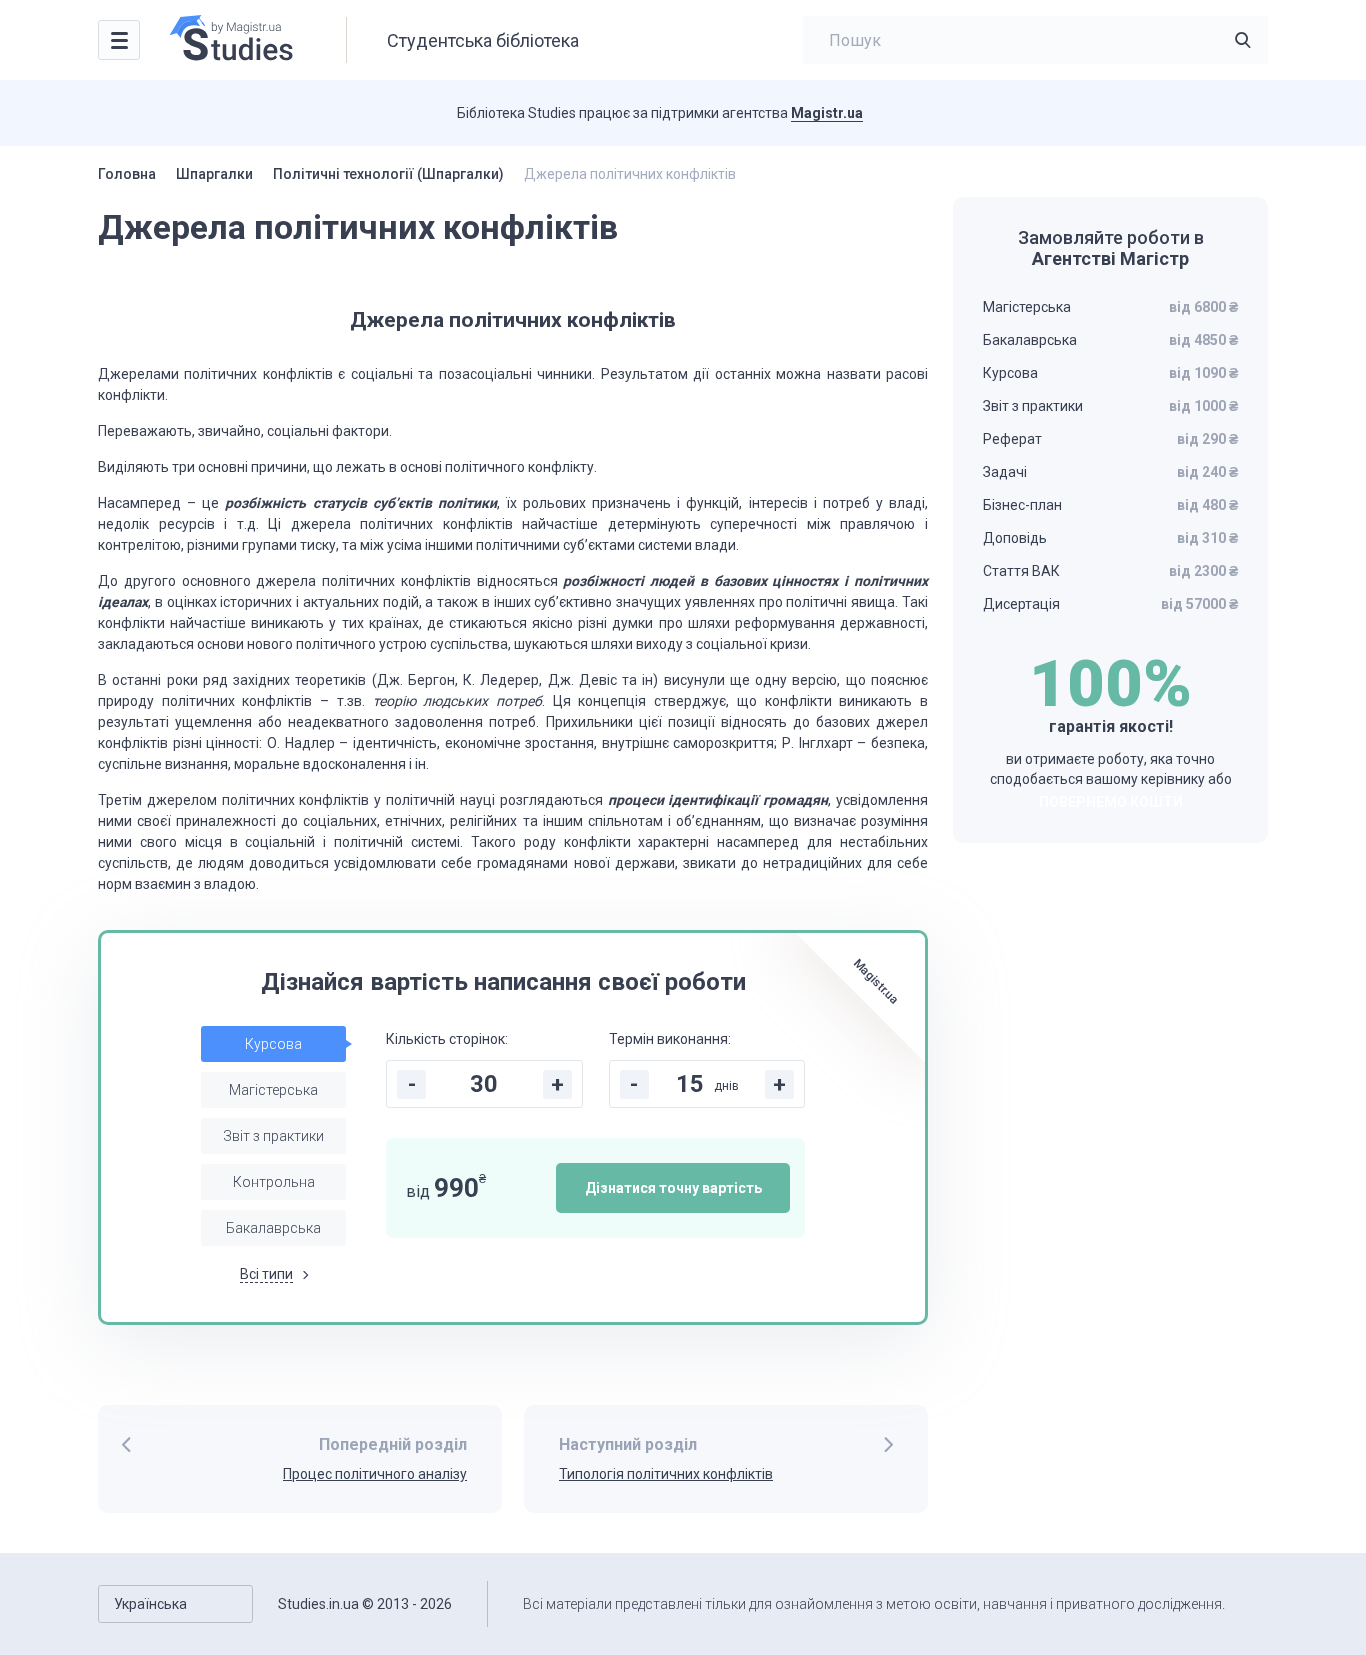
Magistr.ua (827, 113)
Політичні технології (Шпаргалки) (388, 174)
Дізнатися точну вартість (673, 1188)
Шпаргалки (214, 174)
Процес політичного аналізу (375, 1474)
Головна (127, 174)
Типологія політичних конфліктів (666, 1474)
